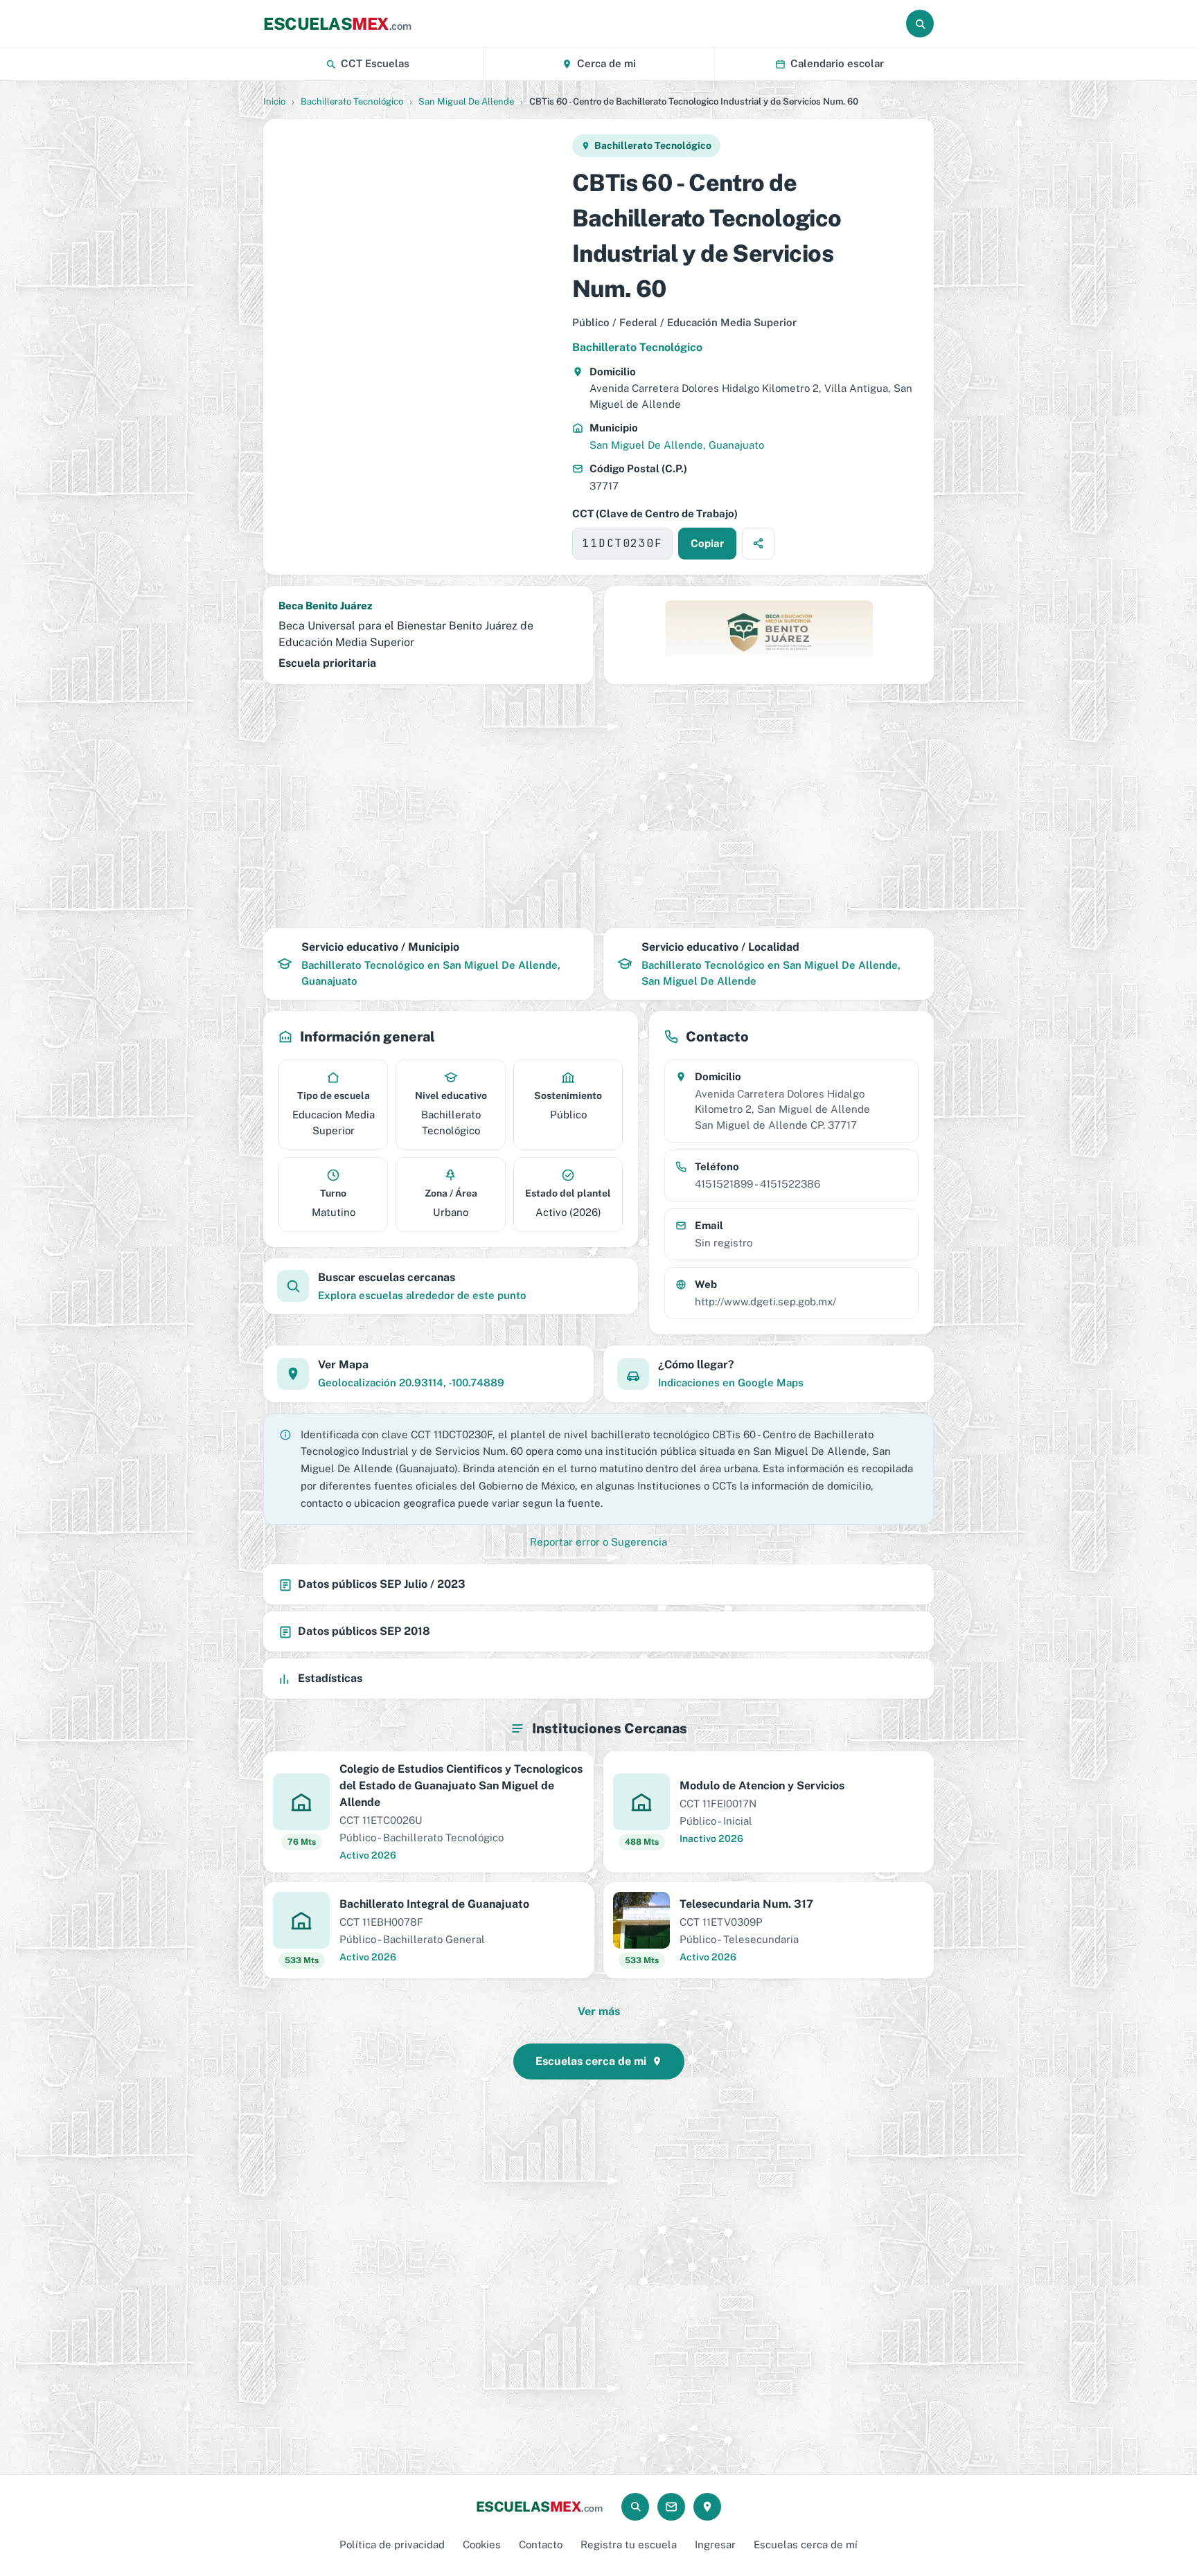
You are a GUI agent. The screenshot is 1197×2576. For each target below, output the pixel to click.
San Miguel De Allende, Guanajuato (677, 445)
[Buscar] (920, 24)
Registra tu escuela (629, 2544)
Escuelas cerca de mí (806, 2544)
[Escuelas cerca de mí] (707, 2507)
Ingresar (715, 2544)
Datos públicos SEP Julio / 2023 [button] (382, 1584)
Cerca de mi (606, 63)
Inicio (274, 101)
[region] (417, 347)
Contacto (541, 2544)
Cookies (482, 2544)
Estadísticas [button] (330, 1678)
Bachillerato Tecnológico (352, 101)
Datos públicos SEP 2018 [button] (364, 1631)
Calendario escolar (837, 63)
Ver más (599, 2011)
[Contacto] (671, 2507)
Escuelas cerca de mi (591, 2061)
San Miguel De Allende (466, 101)
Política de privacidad (392, 2544)
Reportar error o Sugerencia (598, 1542)
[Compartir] (758, 544)
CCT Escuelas (375, 63)
